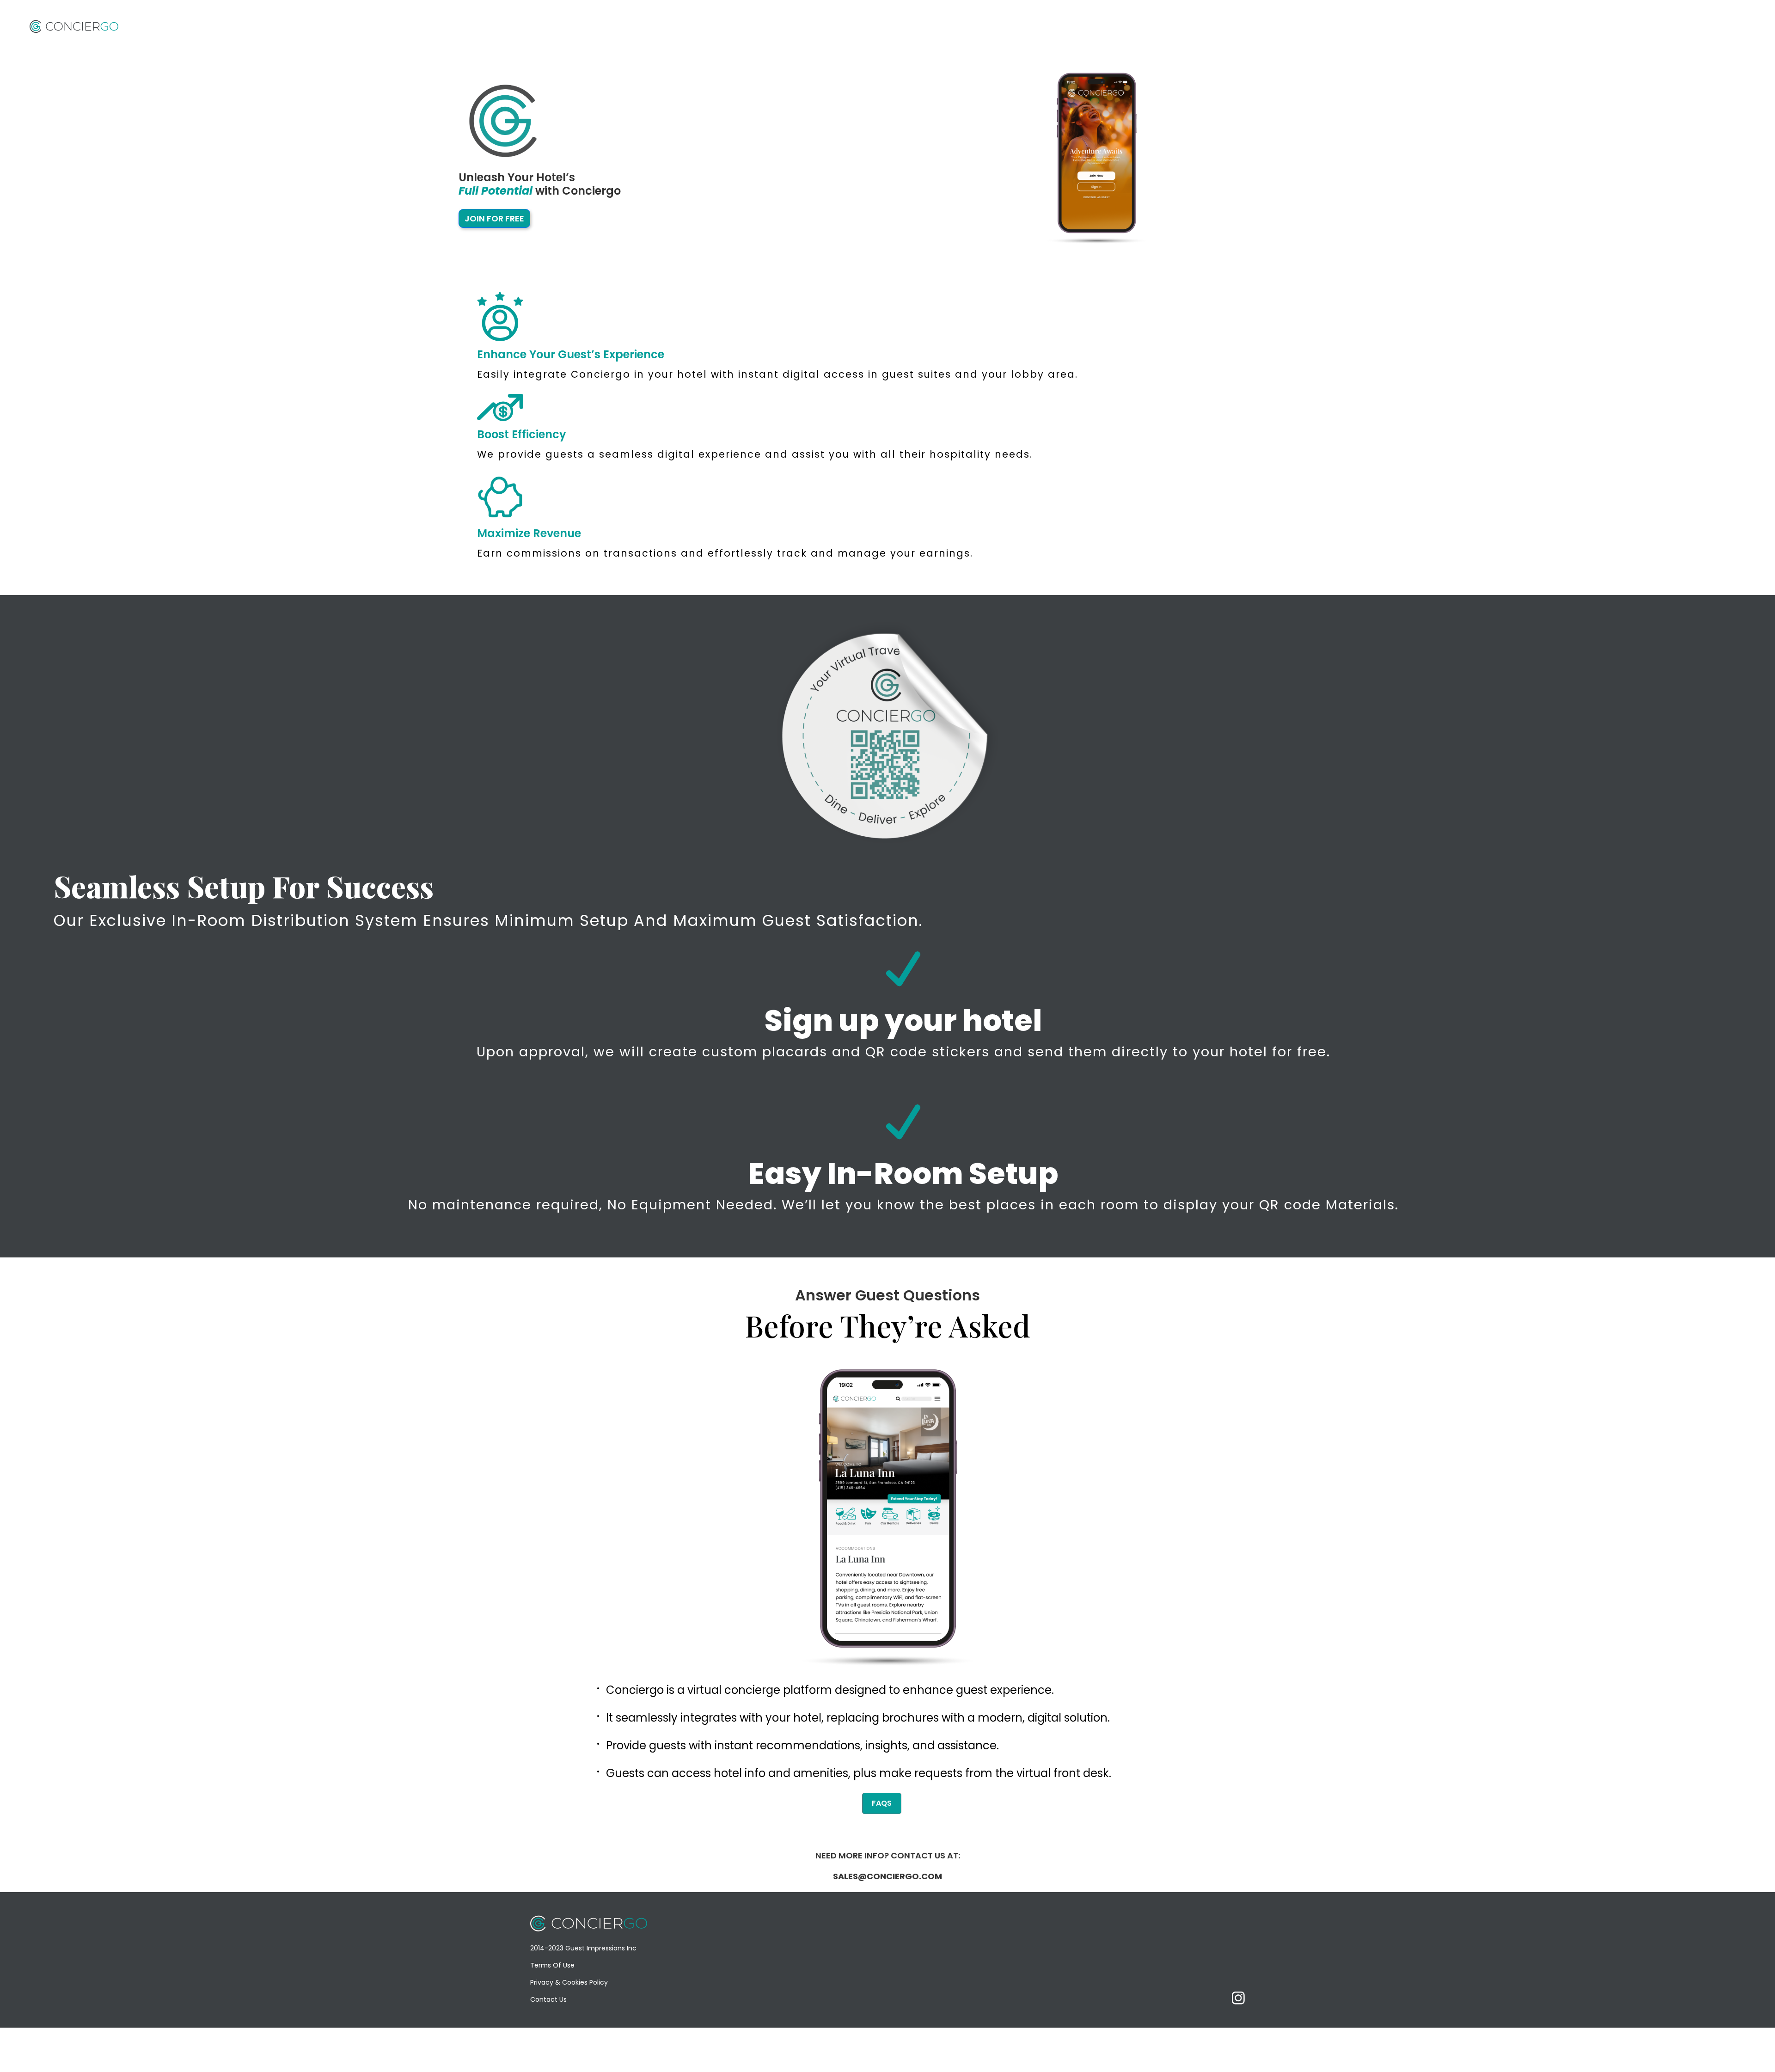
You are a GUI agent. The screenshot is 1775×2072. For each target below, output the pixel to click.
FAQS (882, 1803)
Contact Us (548, 1999)
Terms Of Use (552, 1965)
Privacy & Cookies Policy (569, 1982)
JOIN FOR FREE (494, 218)
